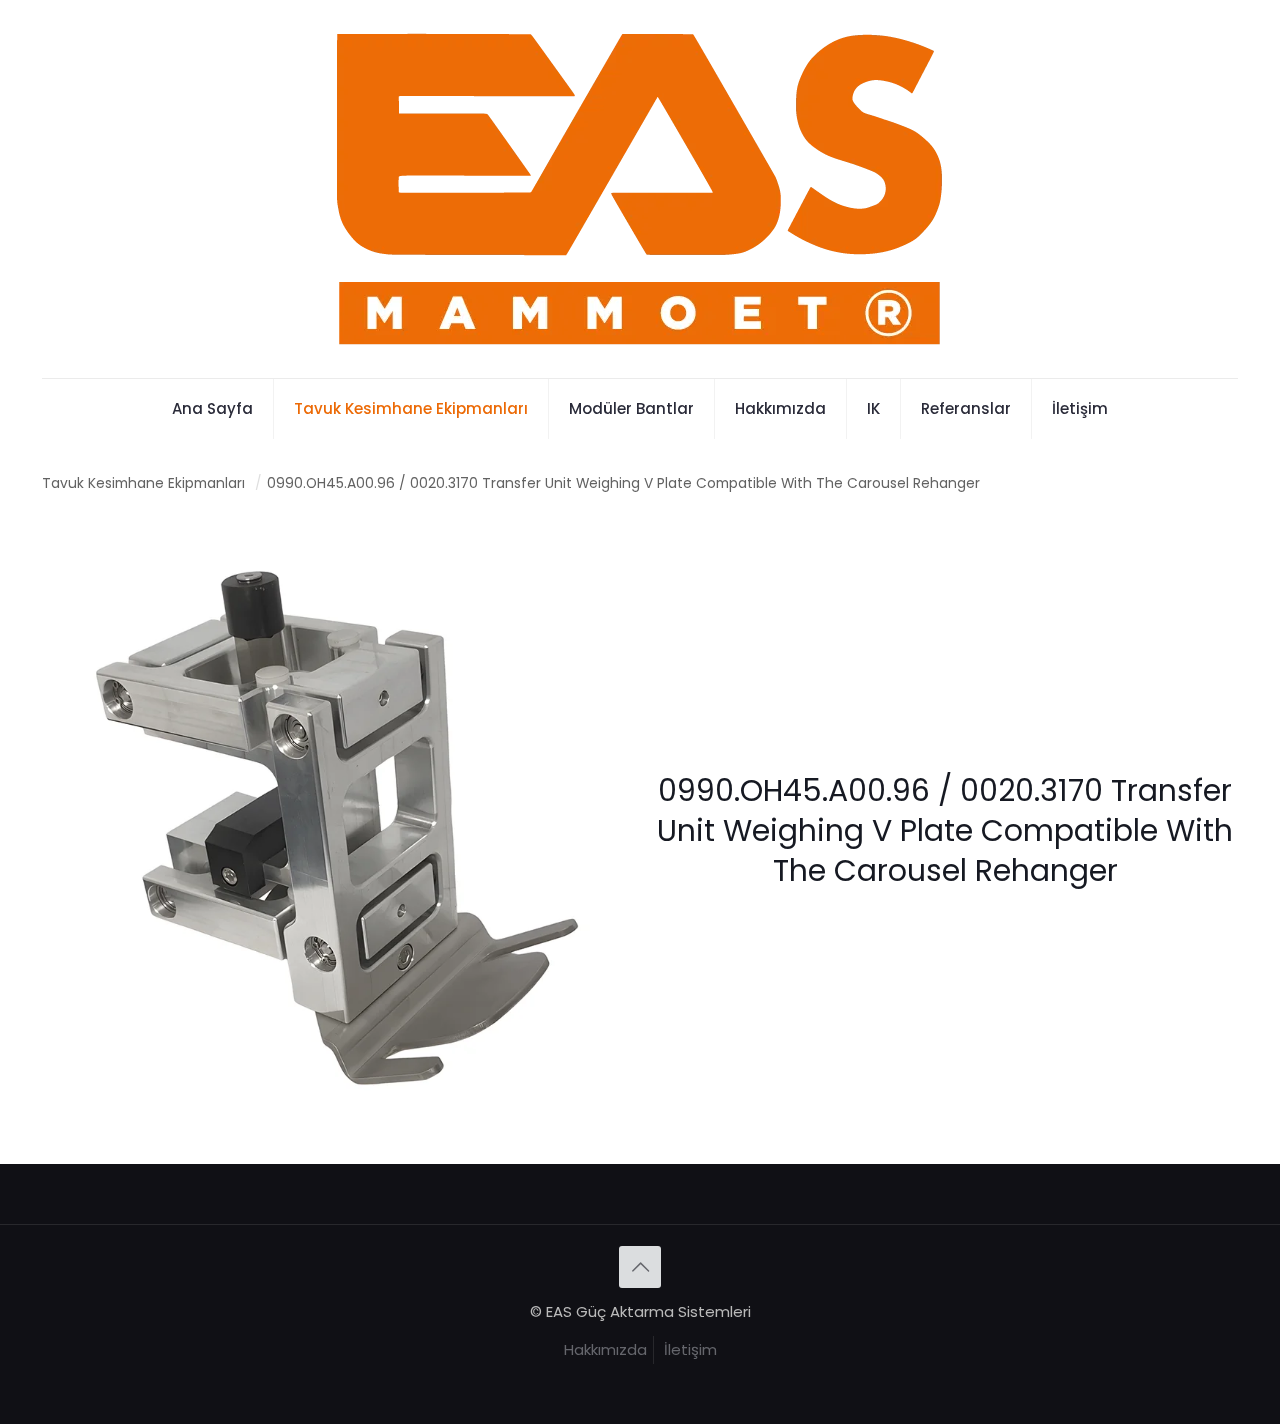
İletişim (690, 1349)
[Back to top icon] (640, 1267)
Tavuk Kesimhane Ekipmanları (143, 483)
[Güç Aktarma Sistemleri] (640, 189)
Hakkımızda (605, 1349)
